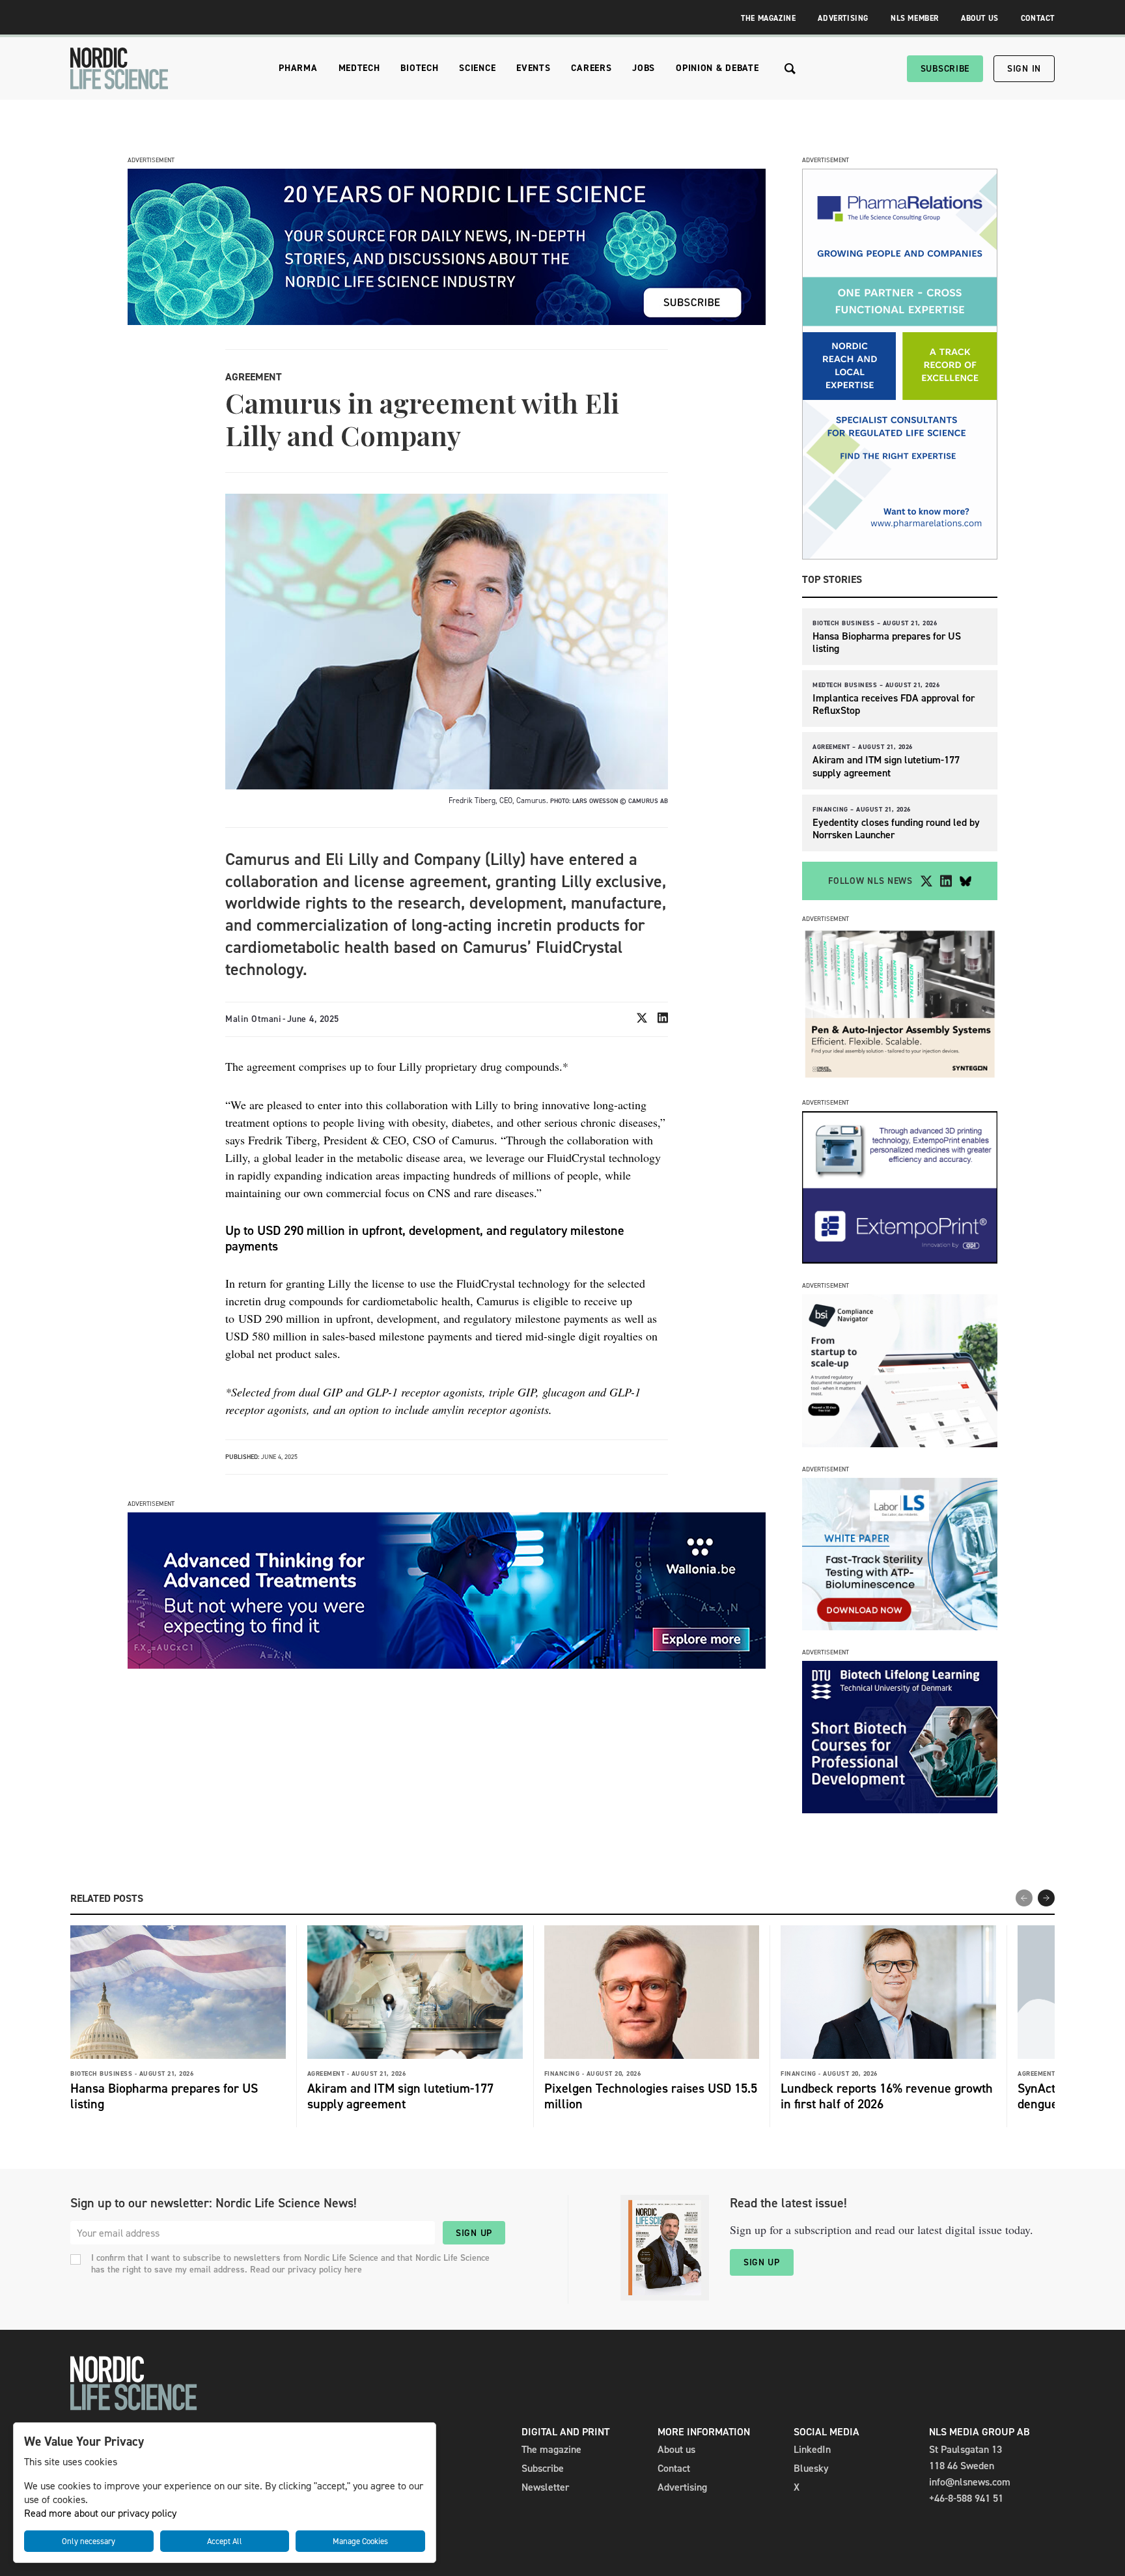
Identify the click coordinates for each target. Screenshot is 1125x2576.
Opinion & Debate (717, 68)
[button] (1046, 1898)
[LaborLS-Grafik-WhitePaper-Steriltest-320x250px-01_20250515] (900, 1627)
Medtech (359, 68)
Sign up (474, 2233)
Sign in (1024, 69)
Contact (1038, 18)
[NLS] (119, 68)
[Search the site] (790, 69)
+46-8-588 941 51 (966, 2498)
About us (676, 2449)
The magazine (551, 2449)
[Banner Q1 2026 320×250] (900, 1260)
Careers (591, 68)
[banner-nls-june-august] (447, 321)
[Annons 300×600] (900, 556)
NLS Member (915, 18)
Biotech (419, 68)
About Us (980, 18)
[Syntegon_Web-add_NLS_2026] (900, 1077)
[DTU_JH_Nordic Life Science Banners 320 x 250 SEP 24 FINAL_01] (900, 1810)
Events (533, 68)
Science (477, 68)
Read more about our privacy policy (100, 2513)
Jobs (644, 68)
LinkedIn (812, 2449)
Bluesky (811, 2468)
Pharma (298, 68)
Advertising (843, 18)
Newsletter (545, 2487)
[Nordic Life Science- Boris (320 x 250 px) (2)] (900, 1444)
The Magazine (768, 18)
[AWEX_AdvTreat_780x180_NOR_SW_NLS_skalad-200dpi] (447, 1665)
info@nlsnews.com (970, 2482)
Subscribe (945, 69)
